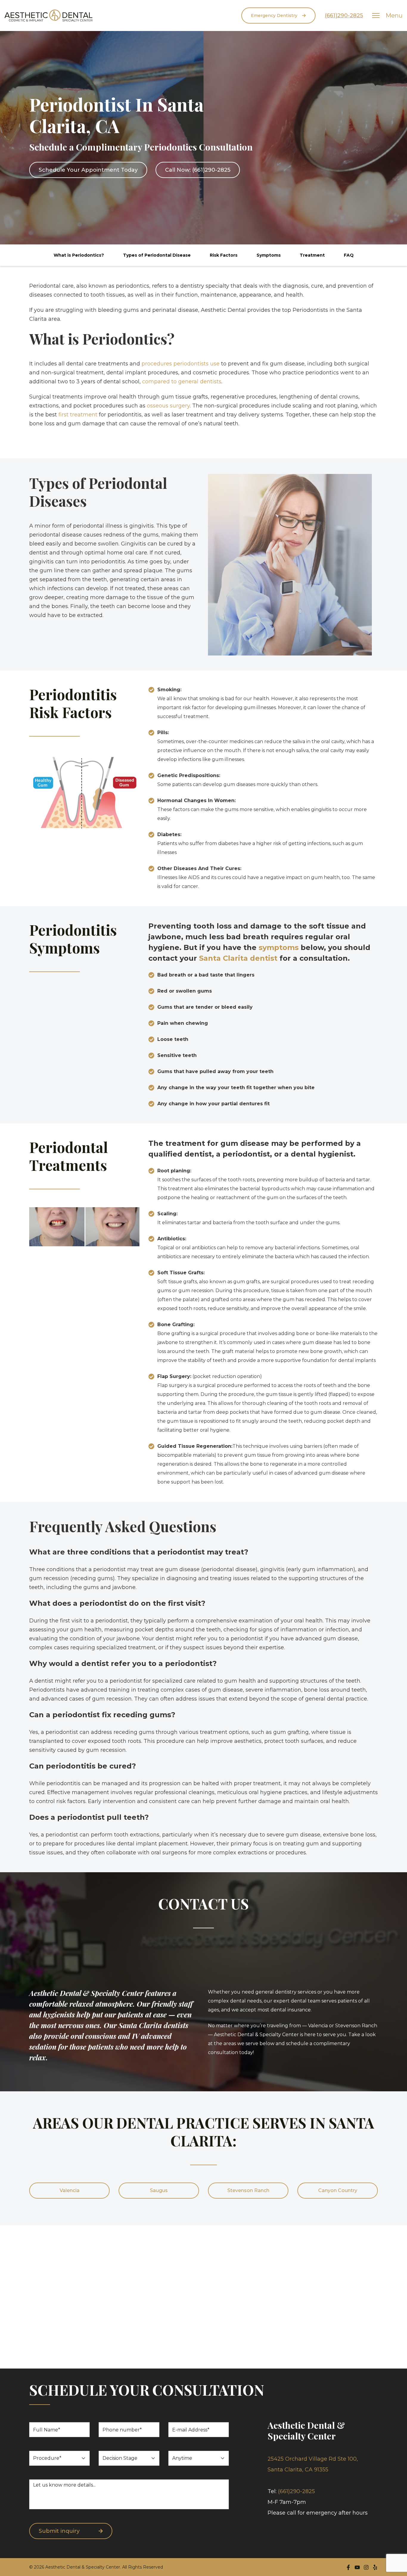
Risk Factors (224, 255)
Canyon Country (338, 2190)
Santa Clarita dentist (238, 958)
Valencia (70, 2190)
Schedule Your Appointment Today (88, 170)
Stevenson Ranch (248, 2190)
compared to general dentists (182, 382)
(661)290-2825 (344, 16)
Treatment (312, 255)
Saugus (159, 2190)
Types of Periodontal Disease (157, 255)
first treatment (78, 415)
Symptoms (269, 255)
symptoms (279, 947)
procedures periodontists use (181, 364)
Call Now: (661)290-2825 (198, 170)
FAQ (349, 255)
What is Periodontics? (79, 255)
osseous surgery (168, 406)
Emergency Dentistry (274, 16)
